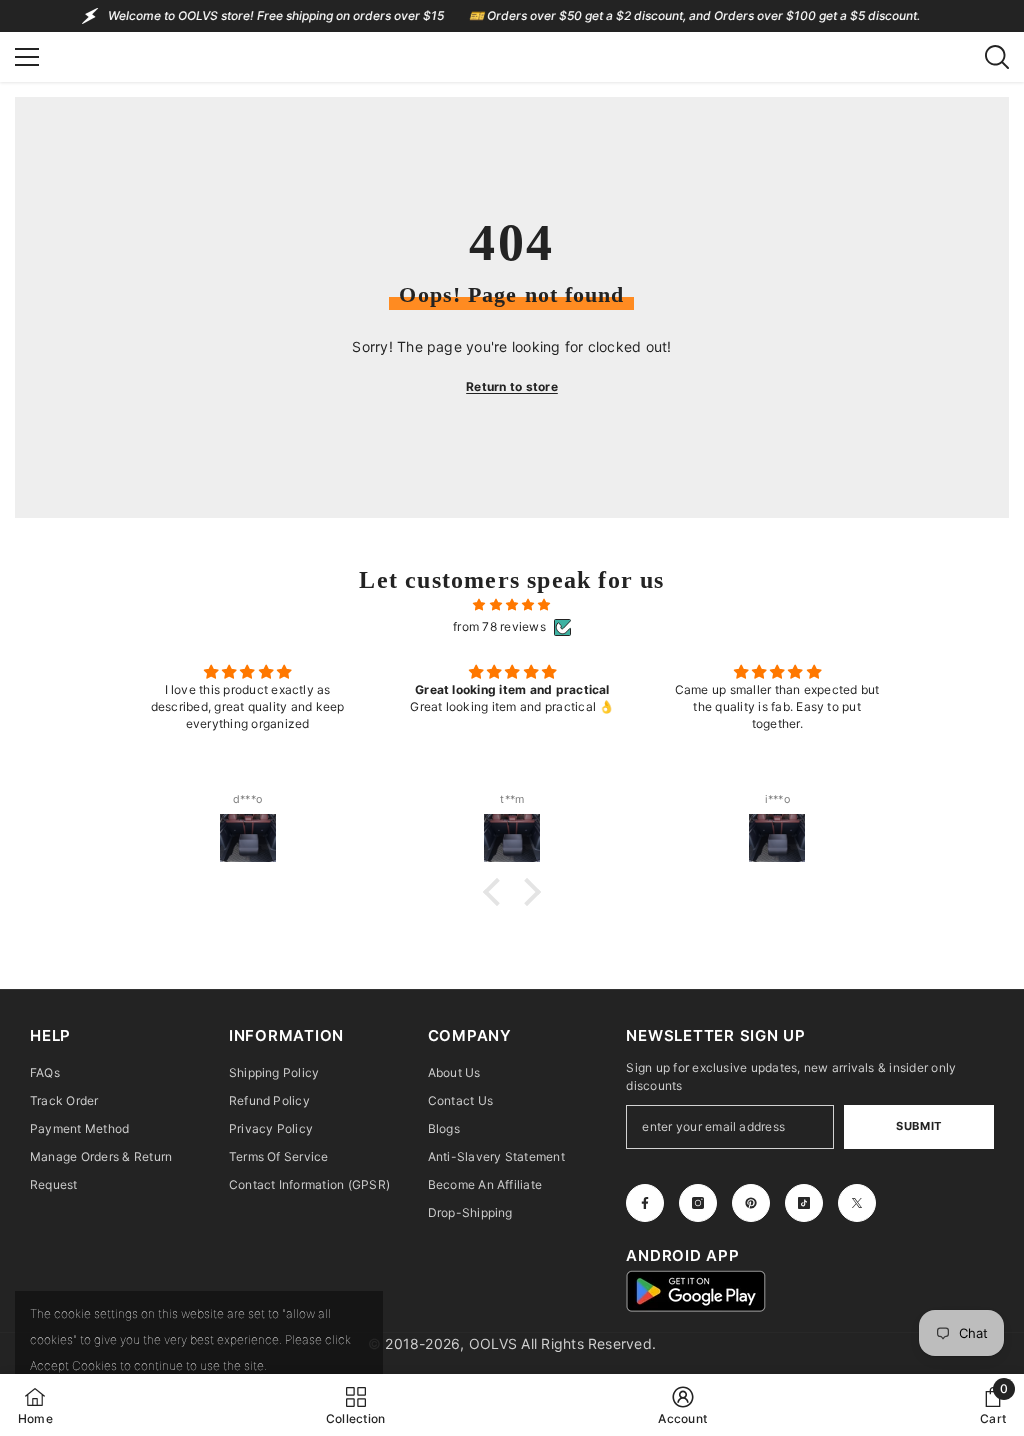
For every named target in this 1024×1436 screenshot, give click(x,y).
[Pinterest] (751, 1203)
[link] (682, 1405)
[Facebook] (645, 1203)
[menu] (27, 57)
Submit (918, 1126)
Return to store (512, 386)
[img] (511, 605)
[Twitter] (857, 1203)
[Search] (997, 57)
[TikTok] (804, 1203)
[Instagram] (698, 1203)
